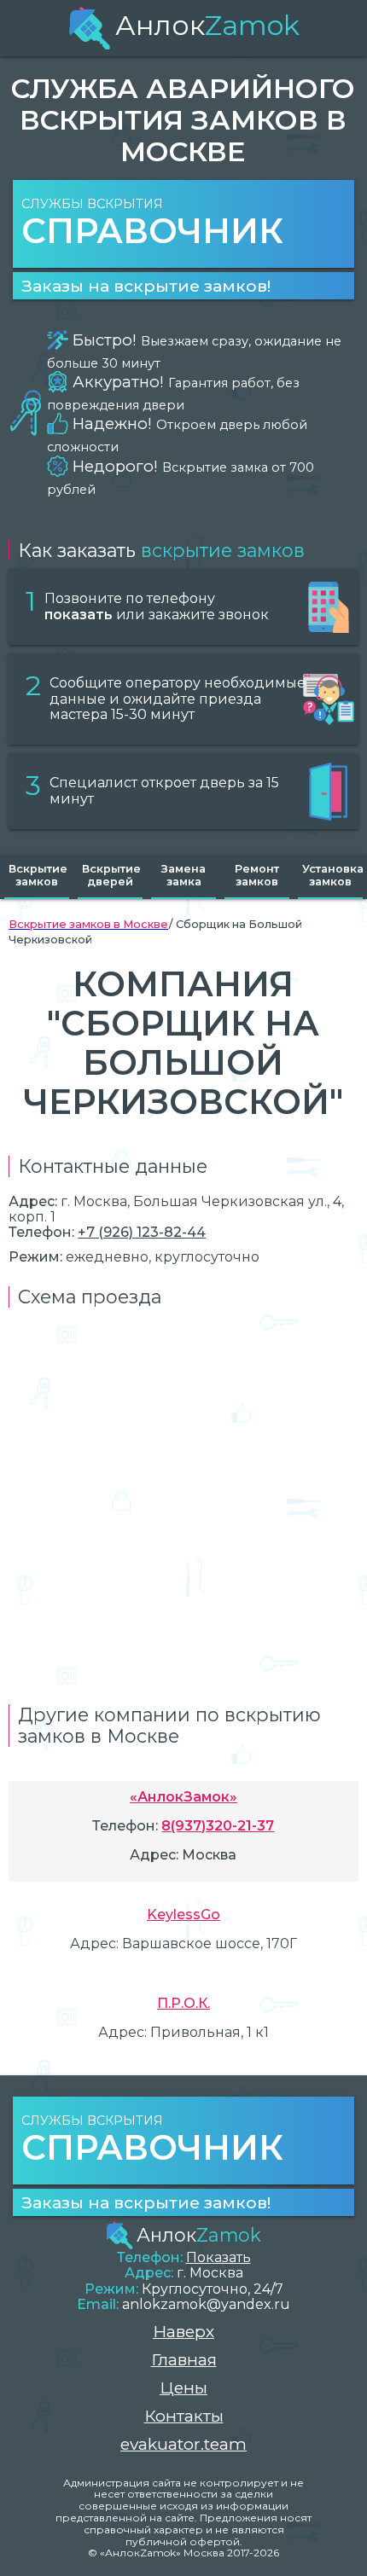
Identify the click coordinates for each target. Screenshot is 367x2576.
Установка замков (332, 875)
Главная (184, 2360)
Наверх (183, 2332)
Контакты (184, 2416)
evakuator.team (183, 2444)
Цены (183, 2388)
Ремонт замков (257, 875)
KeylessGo (183, 1915)
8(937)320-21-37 (218, 1826)
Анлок (207, 25)
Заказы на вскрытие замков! (146, 286)
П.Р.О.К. (183, 2003)
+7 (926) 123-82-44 (142, 1232)
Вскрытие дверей (111, 875)
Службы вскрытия (152, 224)
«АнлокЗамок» (183, 1797)
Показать (218, 2257)
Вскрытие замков (38, 875)
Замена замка (183, 875)
